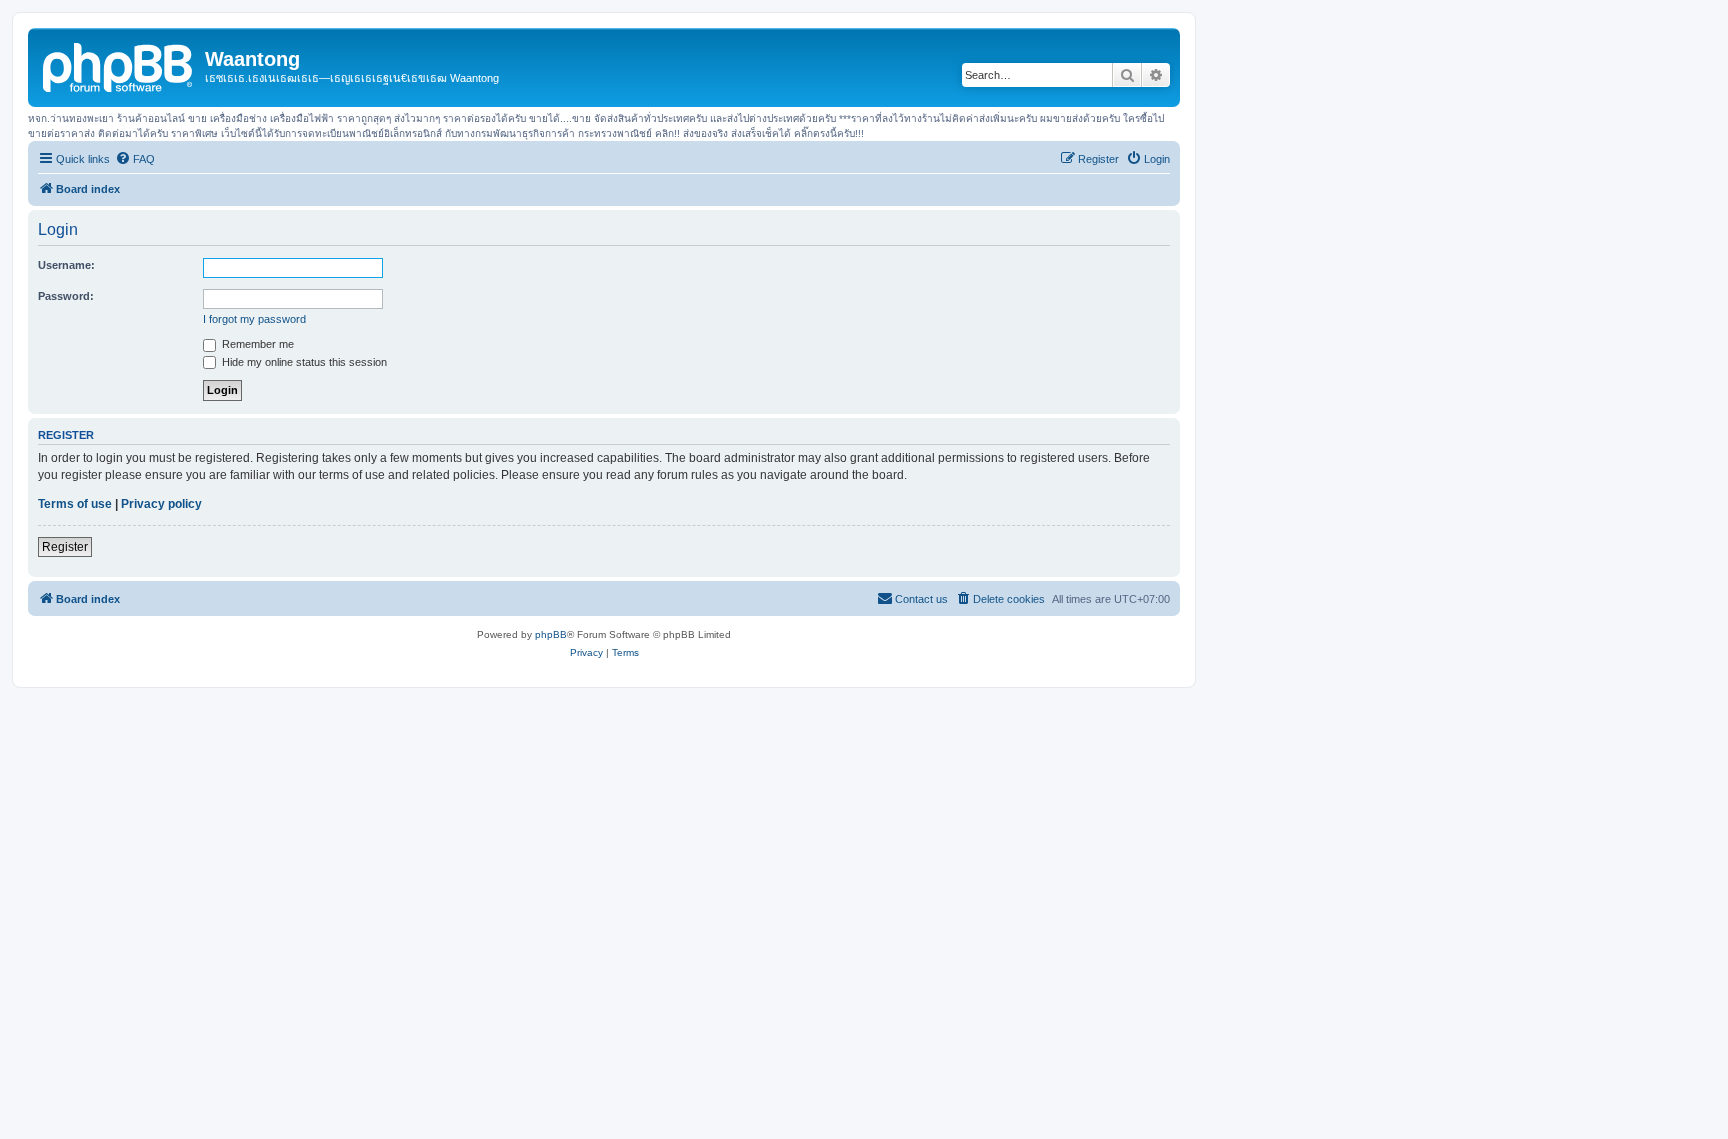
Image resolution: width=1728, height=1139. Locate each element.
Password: (66, 296)
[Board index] (119, 65)
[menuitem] (135, 159)
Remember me (256, 344)
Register (65, 547)
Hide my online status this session (303, 362)
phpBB (551, 634)
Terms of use (75, 504)
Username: (66, 265)
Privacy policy (161, 504)
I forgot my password (254, 319)
